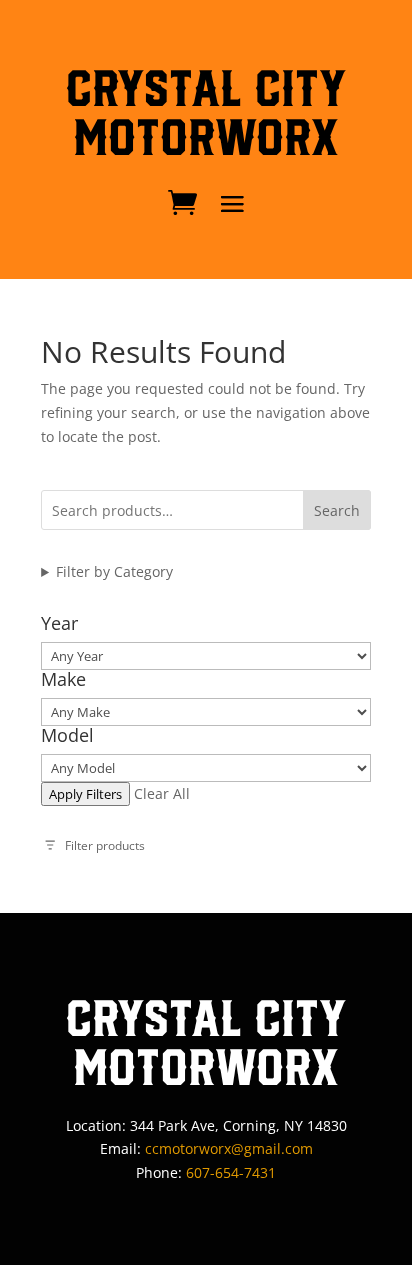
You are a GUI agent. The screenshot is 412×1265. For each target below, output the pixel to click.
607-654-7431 (231, 1172)
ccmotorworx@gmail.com (229, 1148)
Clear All (162, 793)
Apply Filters (85, 794)
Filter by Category (114, 571)
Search (337, 510)
